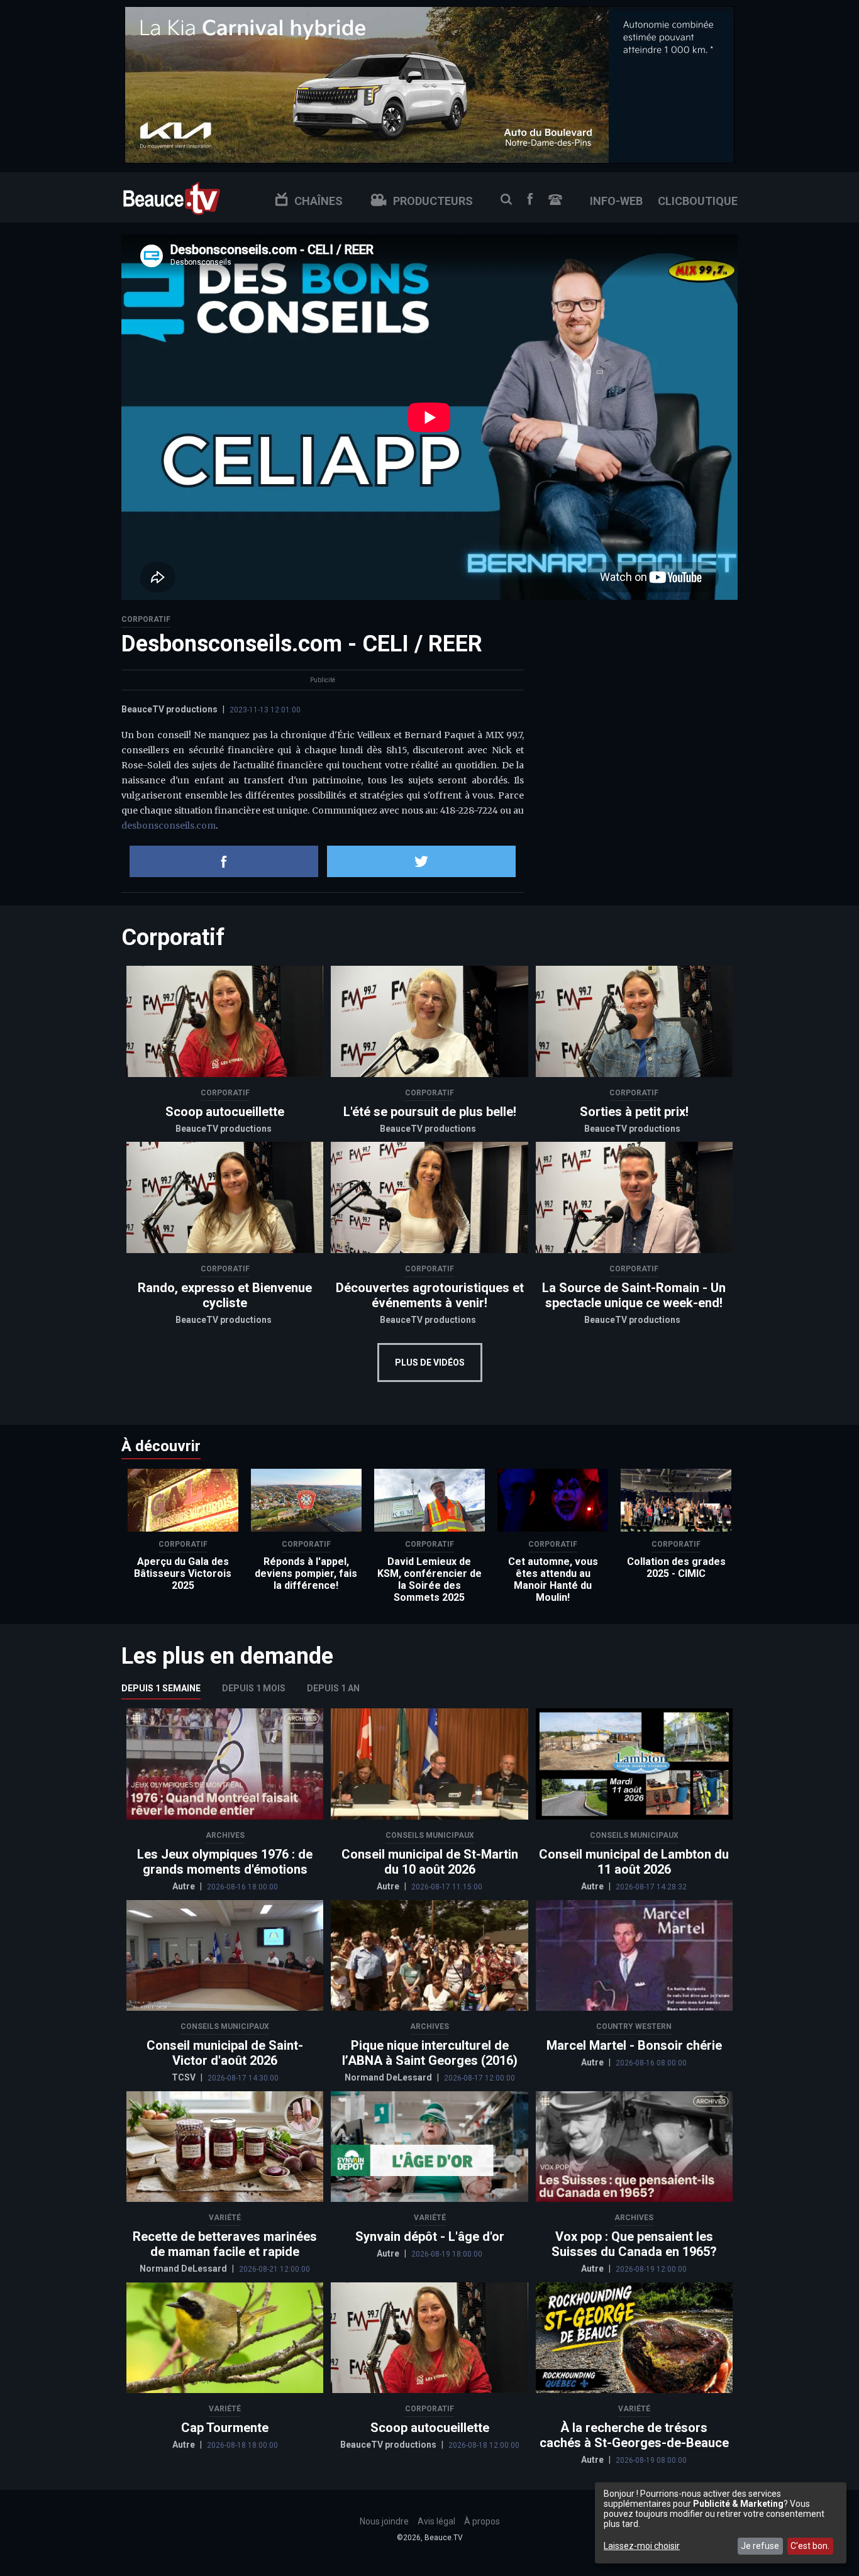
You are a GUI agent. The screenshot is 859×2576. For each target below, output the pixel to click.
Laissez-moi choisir (642, 2546)
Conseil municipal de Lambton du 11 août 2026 (634, 1862)
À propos (482, 2521)
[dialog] (721, 2523)
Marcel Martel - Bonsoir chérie (634, 2045)
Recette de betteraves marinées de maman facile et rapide (225, 2244)
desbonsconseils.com (169, 826)
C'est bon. (810, 2546)
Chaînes (319, 201)
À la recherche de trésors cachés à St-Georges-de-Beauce (634, 2435)
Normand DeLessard (389, 2077)
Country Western (634, 2026)
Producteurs (433, 201)
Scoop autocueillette (225, 1112)
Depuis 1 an (333, 1688)
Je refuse (760, 2546)
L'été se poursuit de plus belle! (430, 1112)
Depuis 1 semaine (161, 1688)
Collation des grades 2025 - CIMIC (676, 1567)
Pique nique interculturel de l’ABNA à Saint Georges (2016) (430, 2053)
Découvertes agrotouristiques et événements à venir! (430, 1295)
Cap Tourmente (225, 2428)
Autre (185, 1886)
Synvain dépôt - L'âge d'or (430, 2236)
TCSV (185, 2077)
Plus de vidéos (430, 1363)
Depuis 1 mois (254, 1688)
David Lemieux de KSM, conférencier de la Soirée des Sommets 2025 (429, 1579)
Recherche (506, 199)
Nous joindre (555, 200)
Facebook (530, 199)
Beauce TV (172, 197)
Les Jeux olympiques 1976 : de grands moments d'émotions (225, 1862)
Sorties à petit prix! (634, 1112)
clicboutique (698, 201)
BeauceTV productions (169, 709)
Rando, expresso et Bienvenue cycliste (225, 1295)
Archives (225, 1835)
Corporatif (146, 619)
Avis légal (436, 2521)
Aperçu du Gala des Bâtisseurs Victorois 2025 (183, 1573)
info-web (616, 201)
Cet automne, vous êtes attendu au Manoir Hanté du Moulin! (553, 1579)
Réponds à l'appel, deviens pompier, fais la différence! (306, 1573)
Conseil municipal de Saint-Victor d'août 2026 (225, 2053)
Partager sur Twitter (421, 861)
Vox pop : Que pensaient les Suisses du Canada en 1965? (634, 2244)
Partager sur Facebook (224, 861)
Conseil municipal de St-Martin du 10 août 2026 (430, 1862)
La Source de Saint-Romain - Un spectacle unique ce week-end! (634, 1295)
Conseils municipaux (430, 1835)
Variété (225, 2218)
